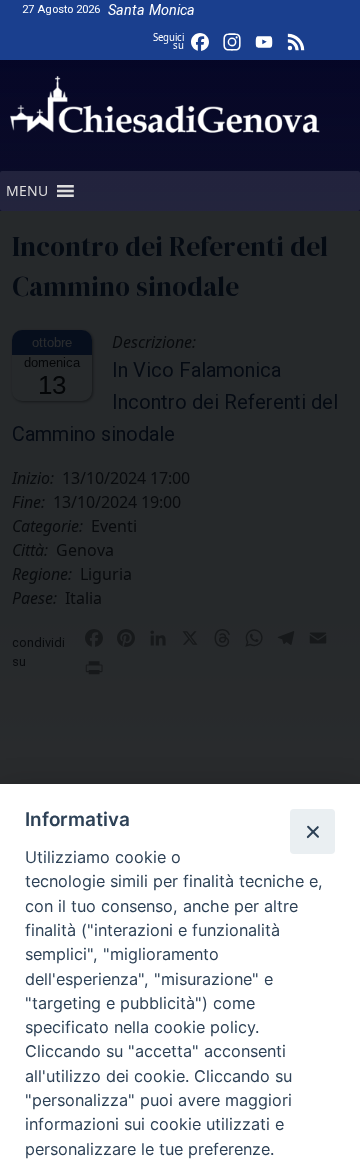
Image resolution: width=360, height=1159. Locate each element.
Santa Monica (151, 10)
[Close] (312, 831)
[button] (27, 191)
